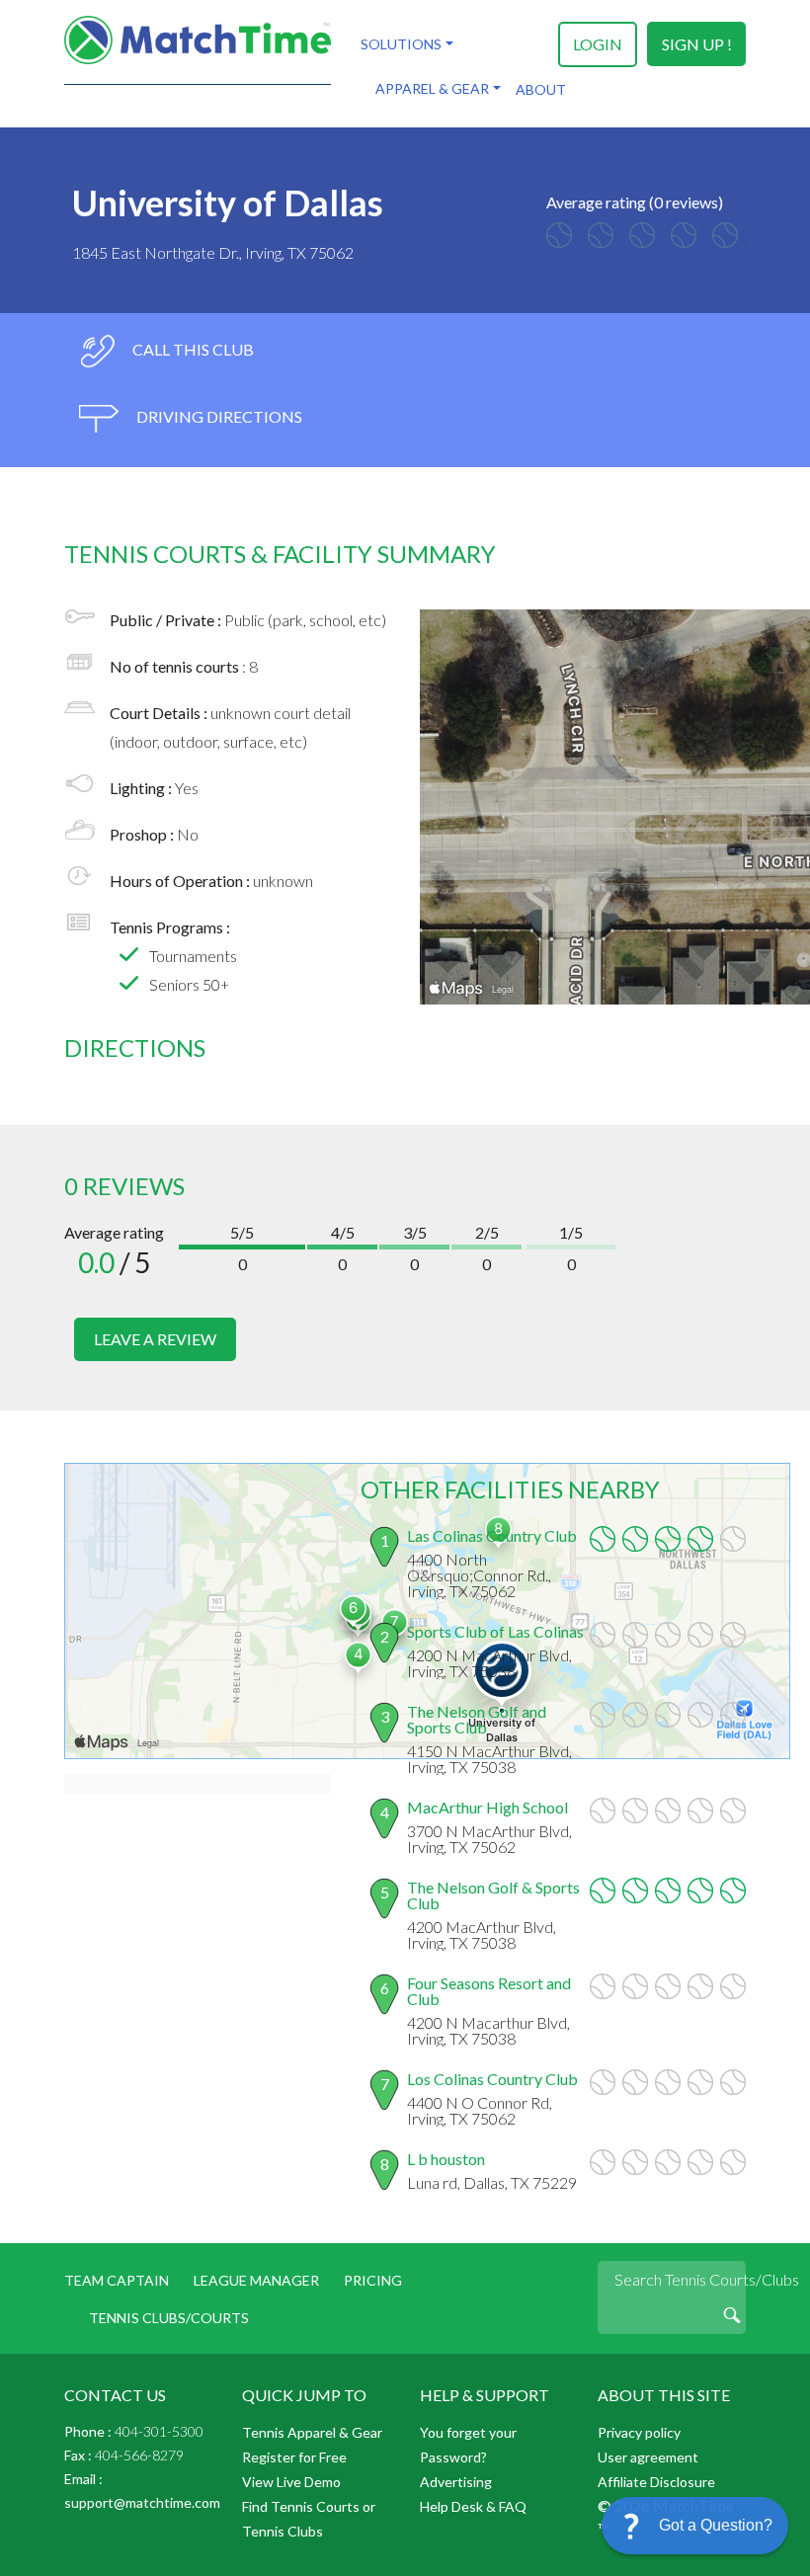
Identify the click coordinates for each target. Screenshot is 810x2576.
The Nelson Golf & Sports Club (493, 1895)
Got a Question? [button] (716, 2525)
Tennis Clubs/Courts (169, 2318)
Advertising (456, 2482)
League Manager (256, 2280)
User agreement (648, 2457)
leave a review (155, 1339)
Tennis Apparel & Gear (312, 2432)
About (541, 89)
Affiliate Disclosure (656, 2482)
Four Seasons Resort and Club (489, 1991)
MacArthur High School (487, 1807)
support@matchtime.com (142, 2502)
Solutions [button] (401, 44)
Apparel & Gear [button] (432, 88)
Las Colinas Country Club (492, 1535)
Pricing (373, 2280)
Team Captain (117, 2280)
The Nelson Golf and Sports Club (477, 1719)
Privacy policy (639, 2432)
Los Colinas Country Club (492, 2079)
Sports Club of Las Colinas (495, 1631)
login (598, 44)
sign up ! (697, 44)
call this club (192, 349)
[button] (695, 2526)
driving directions (218, 416)
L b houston (446, 2159)
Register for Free (294, 2457)
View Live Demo (291, 2482)
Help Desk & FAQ (473, 2506)
